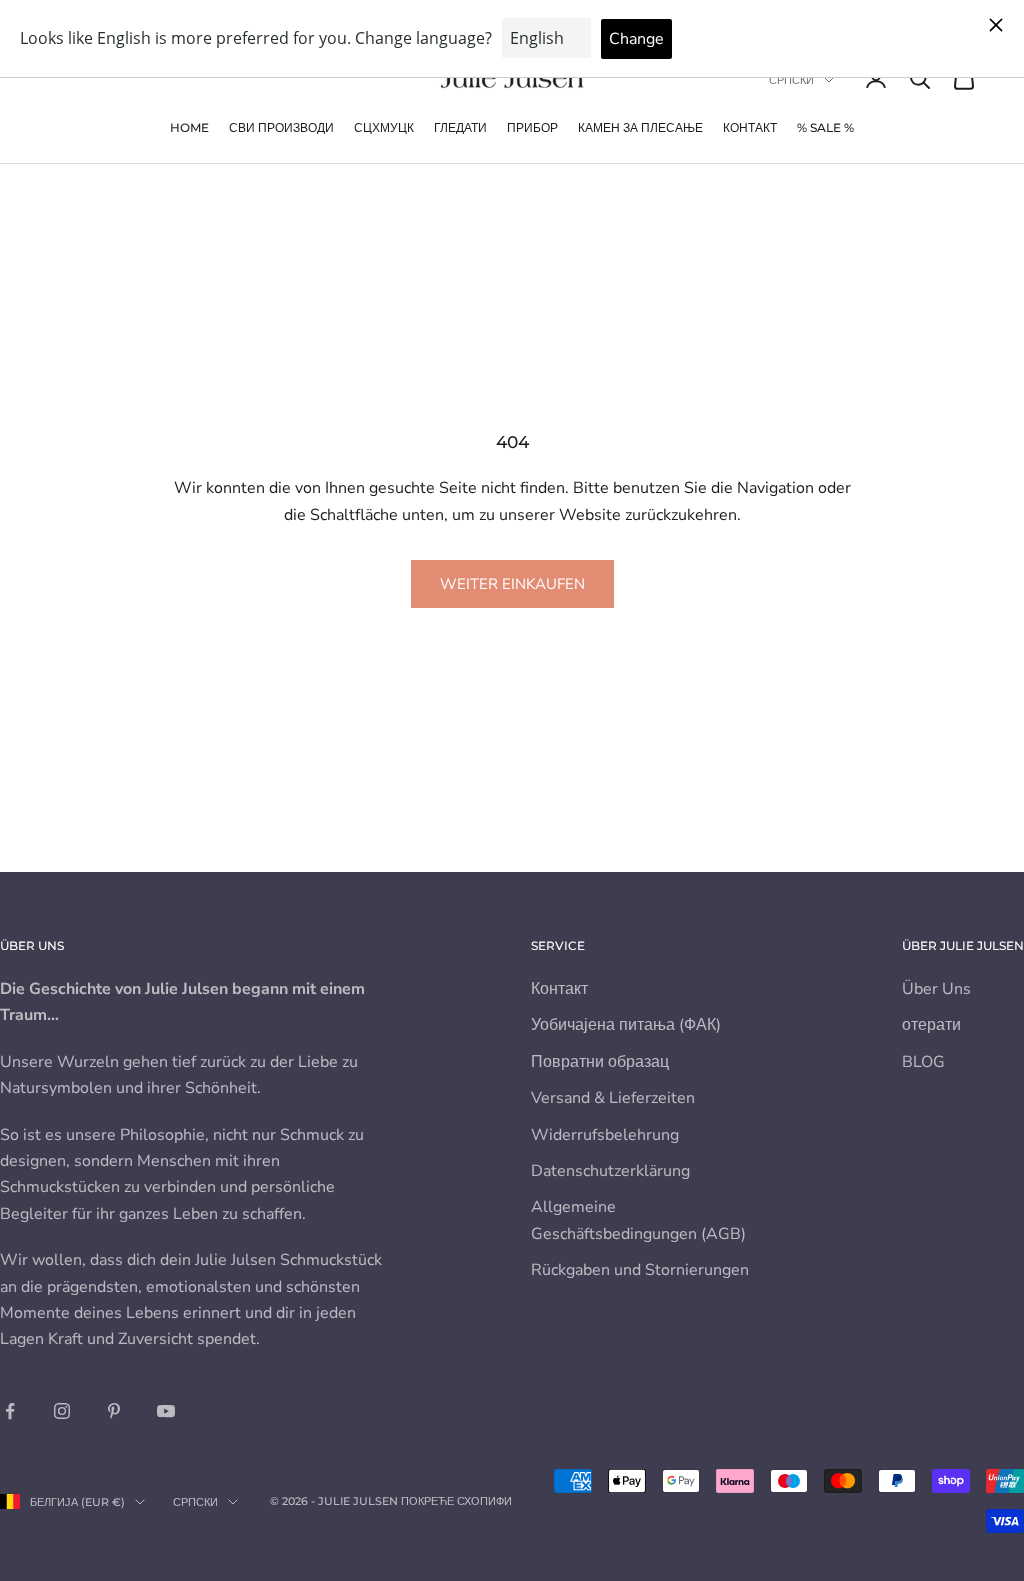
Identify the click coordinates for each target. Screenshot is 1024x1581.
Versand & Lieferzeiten (613, 1098)
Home (189, 127)
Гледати (460, 127)
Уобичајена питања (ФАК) (626, 1025)
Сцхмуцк (384, 127)
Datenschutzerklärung (610, 1171)
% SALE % (825, 127)
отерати (931, 1025)
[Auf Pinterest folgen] (114, 1411)
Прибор (532, 127)
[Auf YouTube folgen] (166, 1411)
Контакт (750, 127)
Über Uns (936, 989)
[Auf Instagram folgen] (62, 1411)
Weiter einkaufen (512, 584)
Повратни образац (600, 1062)
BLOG (923, 1062)
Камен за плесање (640, 127)
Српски (791, 80)
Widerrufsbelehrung (605, 1135)
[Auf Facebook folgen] (10, 1411)
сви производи (281, 127)
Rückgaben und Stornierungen (640, 1270)
